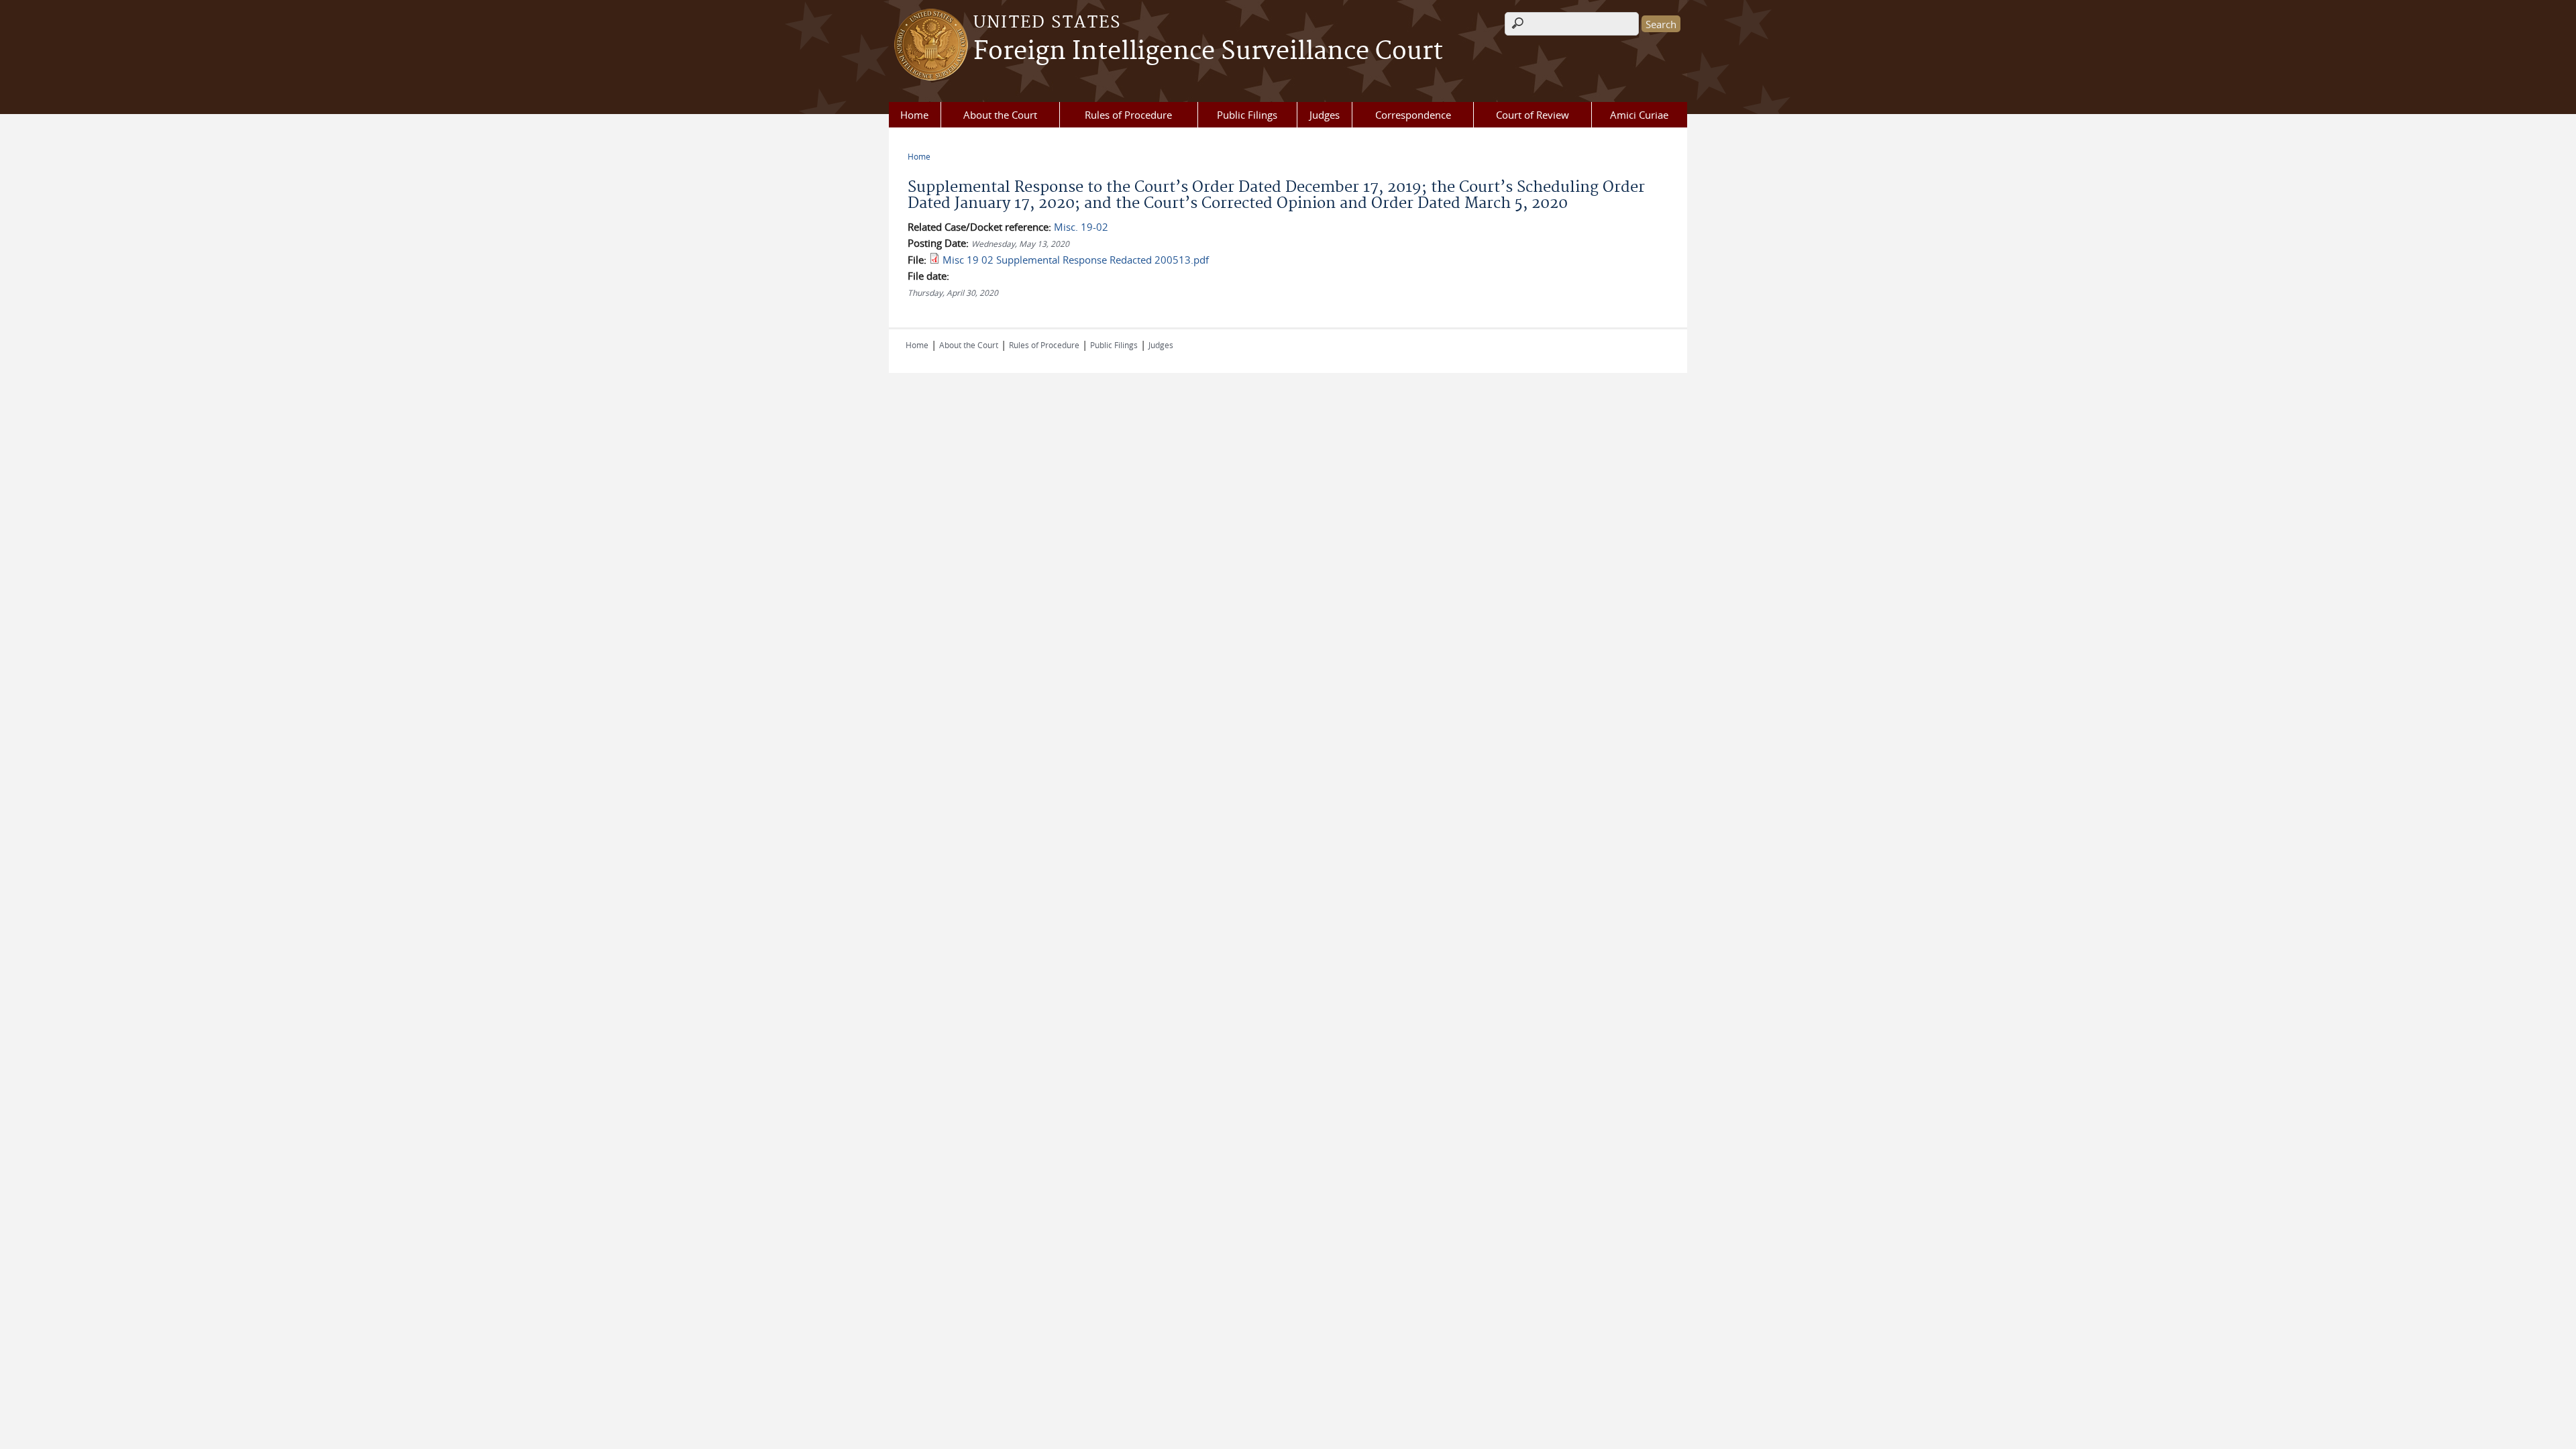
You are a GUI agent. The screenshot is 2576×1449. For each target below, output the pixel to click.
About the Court (1000, 115)
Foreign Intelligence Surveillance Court (1208, 52)
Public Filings (1247, 115)
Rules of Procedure (1128, 115)
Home (914, 115)
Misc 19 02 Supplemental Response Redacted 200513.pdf (1076, 260)
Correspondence (1413, 115)
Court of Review (1533, 115)
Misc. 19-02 (1081, 227)
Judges (1325, 115)
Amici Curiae (1639, 115)
